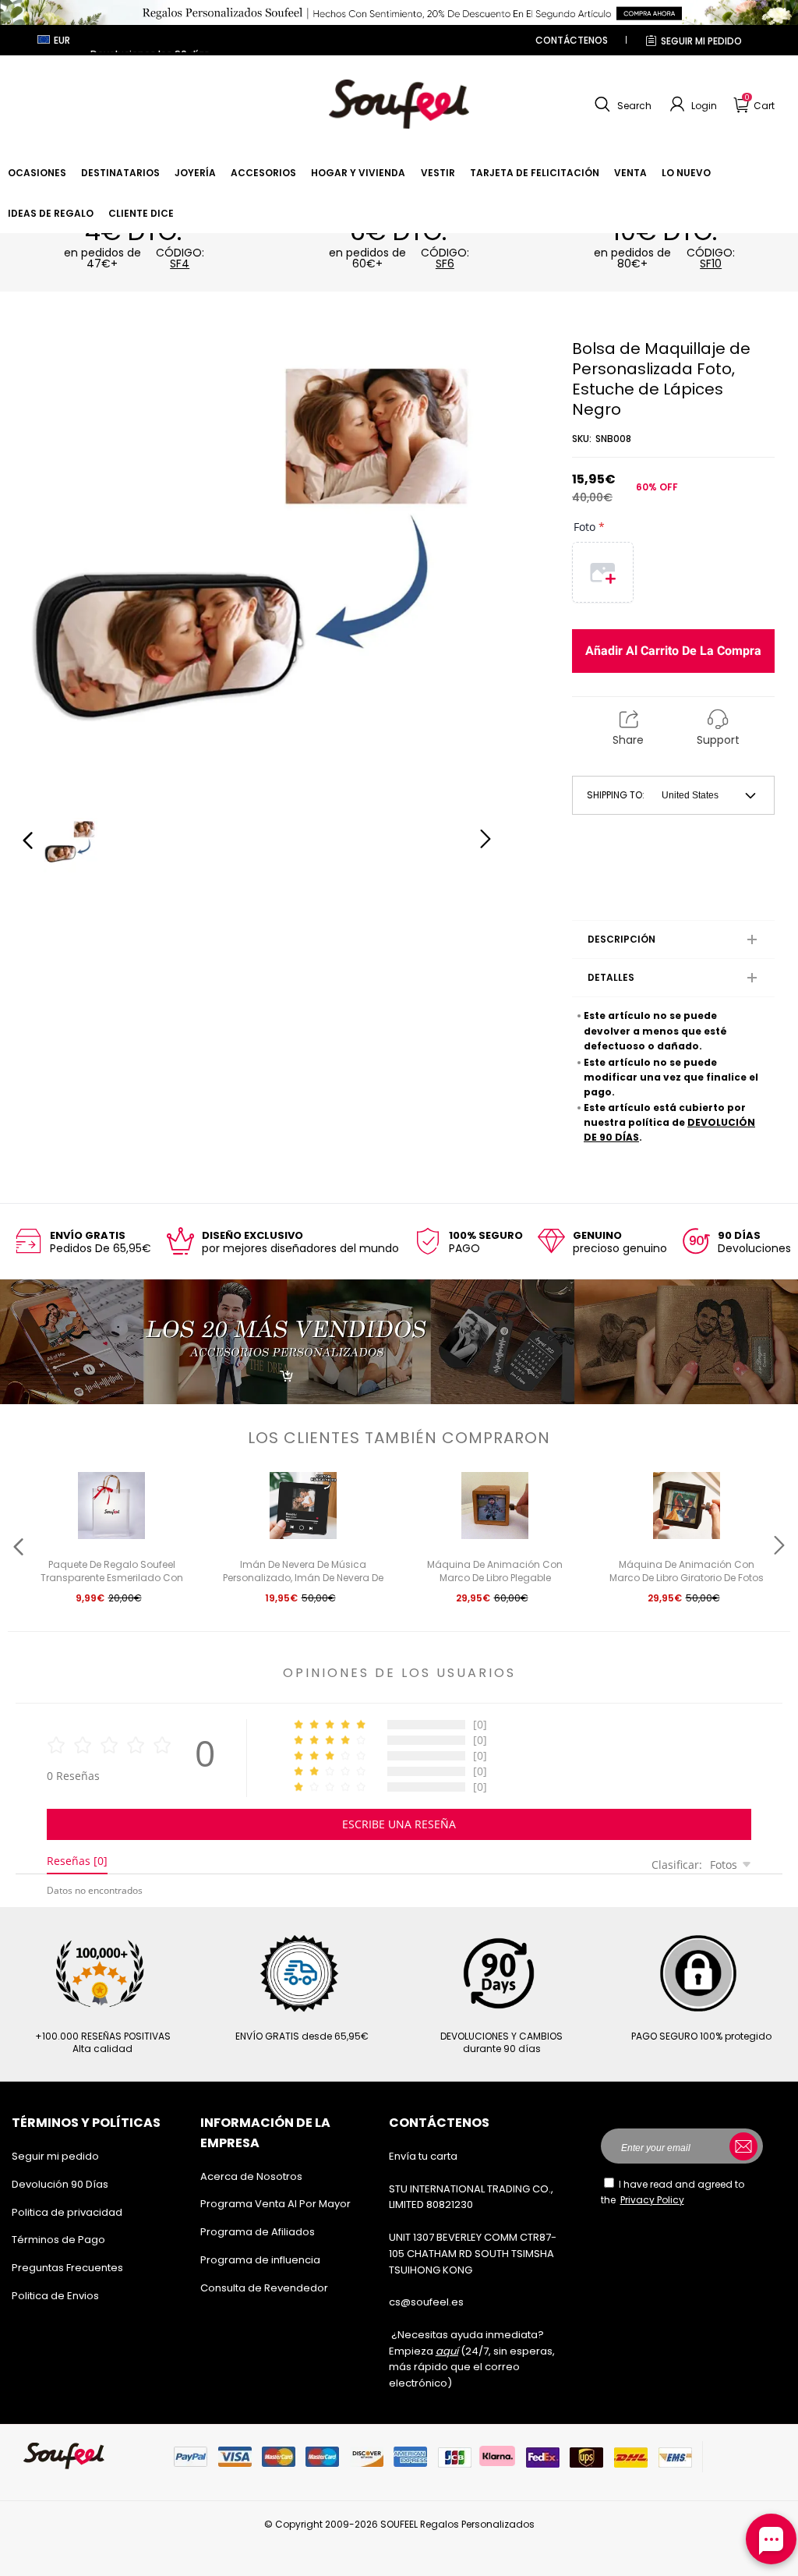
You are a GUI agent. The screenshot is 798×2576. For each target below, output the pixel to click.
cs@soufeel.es (426, 2302)
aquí (447, 2351)
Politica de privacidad (67, 2212)
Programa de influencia (260, 2260)
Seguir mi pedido (701, 41)
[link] (37, 173)
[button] (621, 104)
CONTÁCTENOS (572, 40)
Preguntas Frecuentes (67, 2268)
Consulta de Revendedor (264, 2288)
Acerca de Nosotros (251, 2176)
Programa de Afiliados (258, 2232)
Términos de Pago (58, 2240)
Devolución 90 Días (60, 2184)
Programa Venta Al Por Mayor (275, 2204)
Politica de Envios (55, 2296)
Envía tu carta (423, 2156)
